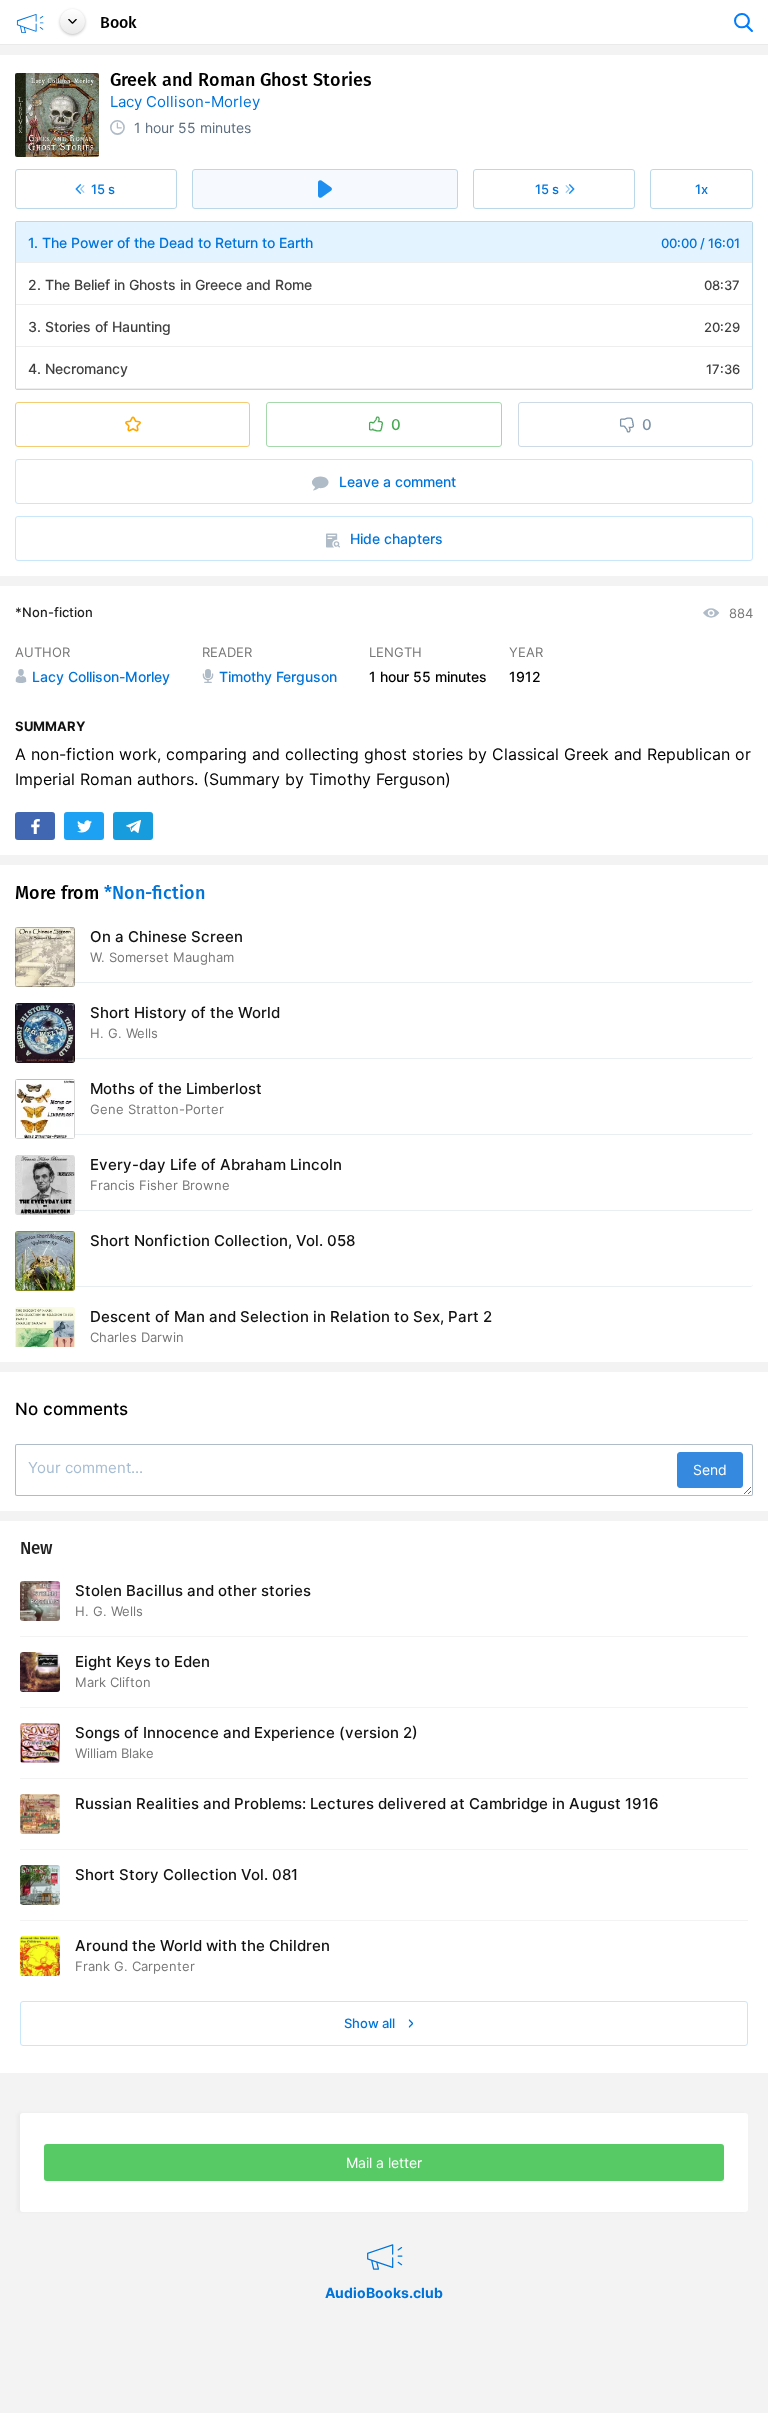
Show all (371, 2023)
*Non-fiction (54, 612)
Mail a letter (384, 2162)
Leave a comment (395, 481)
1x (701, 189)
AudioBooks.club (384, 2232)
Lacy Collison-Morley (185, 101)
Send (710, 1469)
